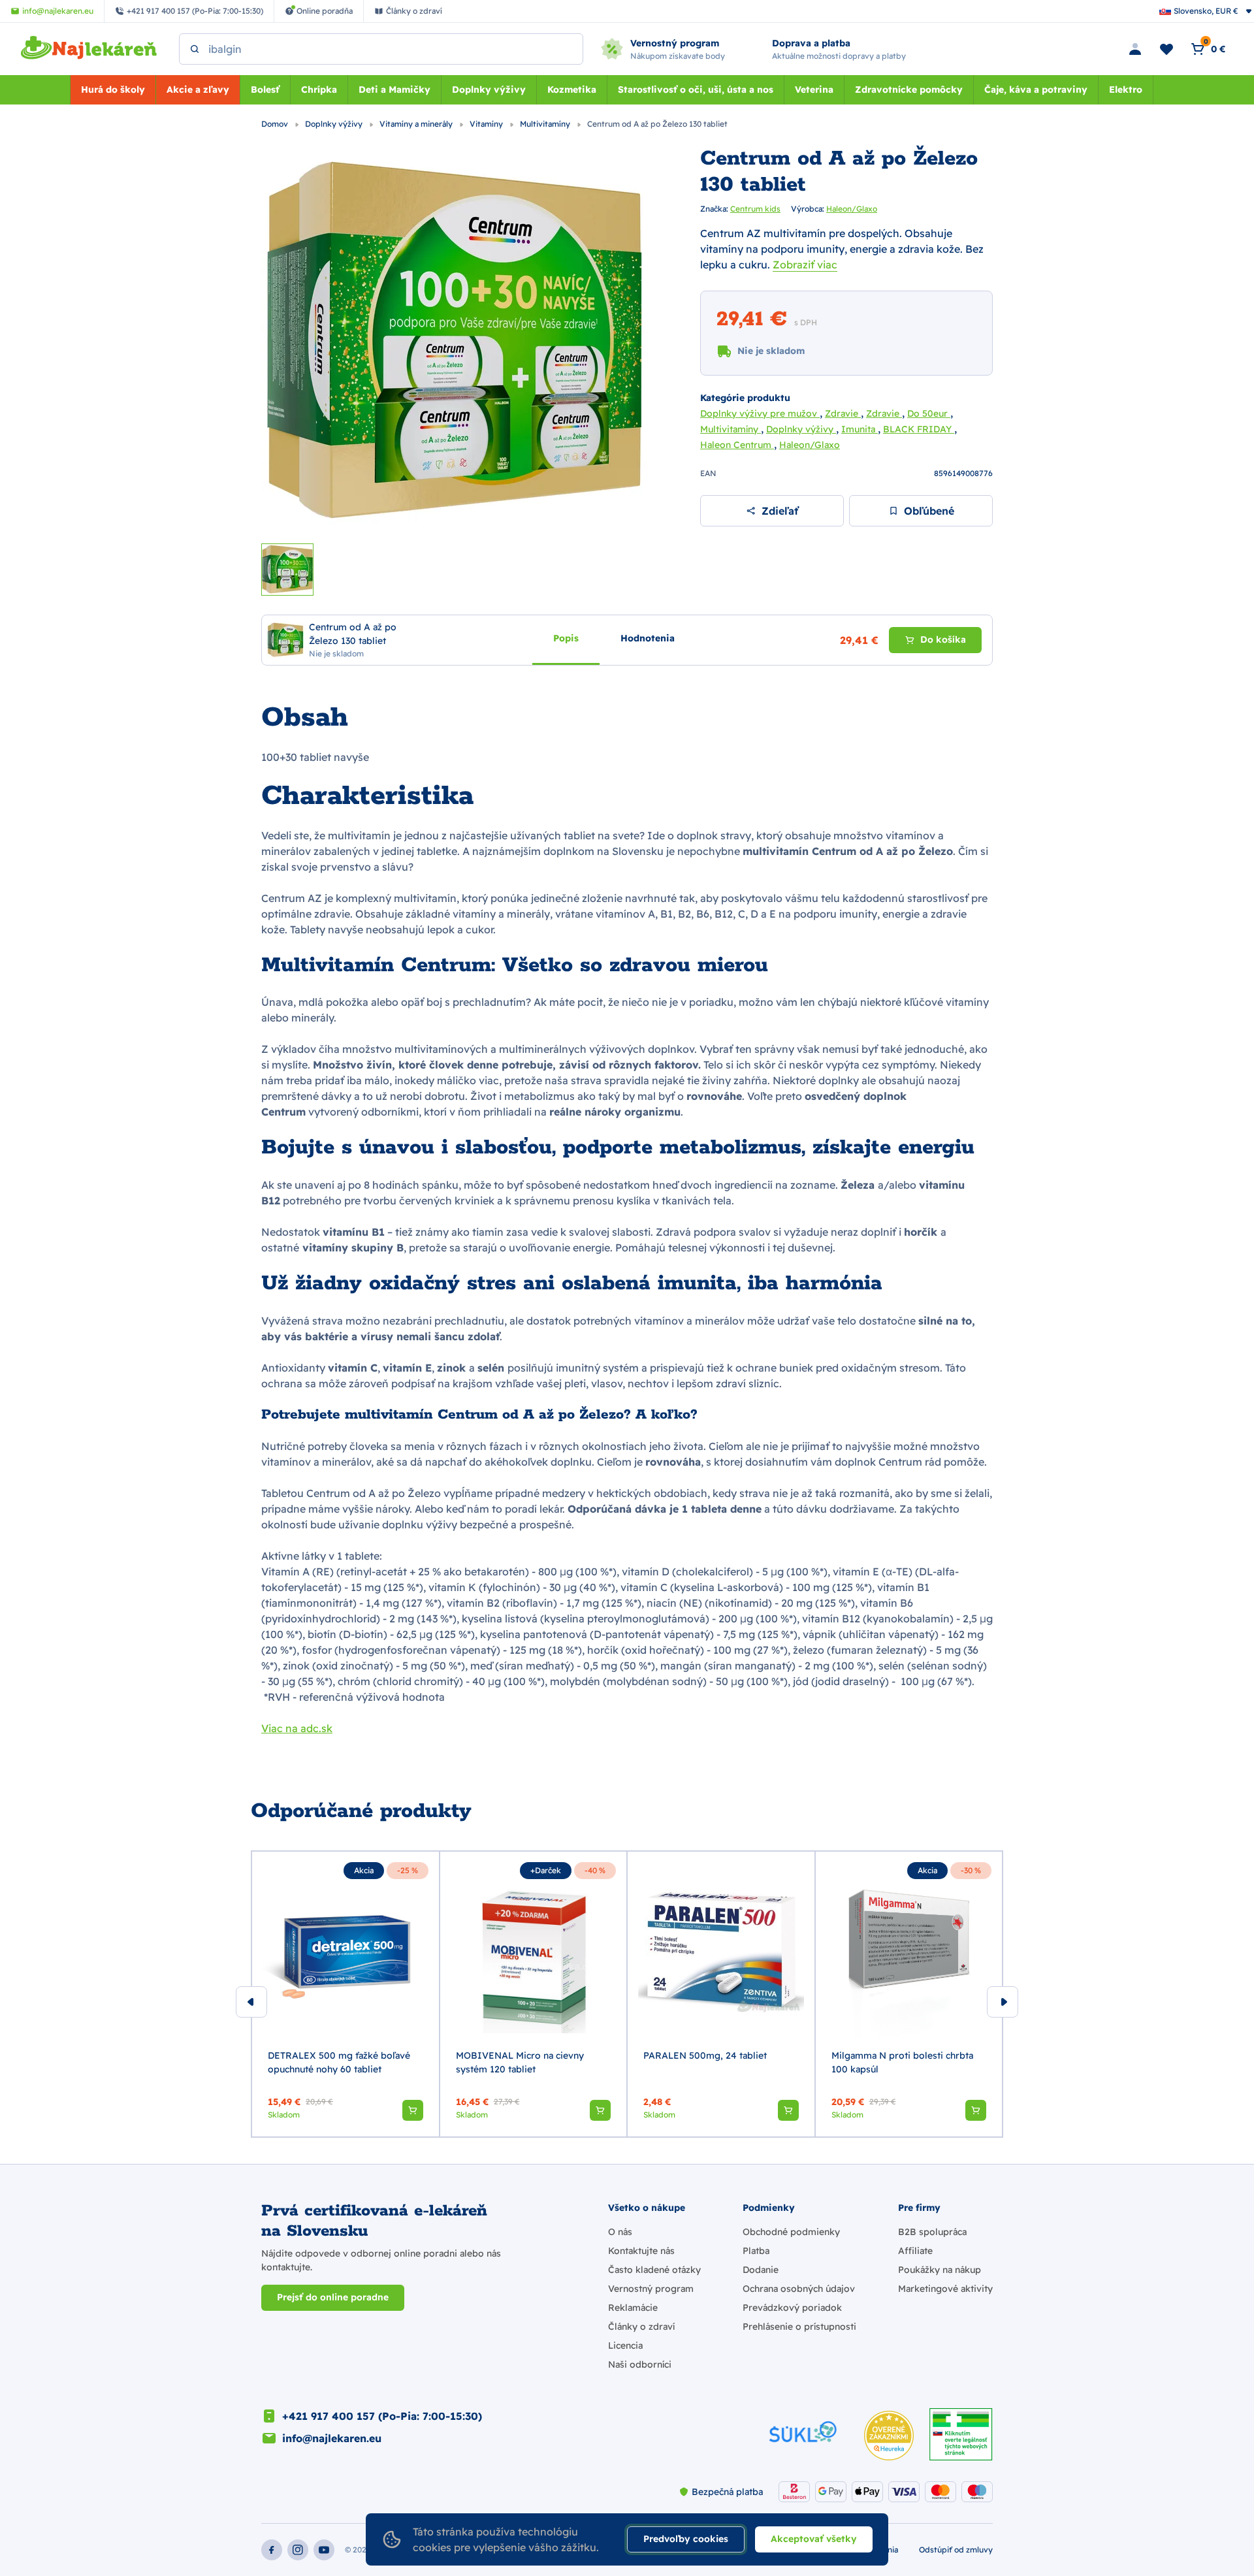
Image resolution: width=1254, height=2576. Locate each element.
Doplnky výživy (489, 89)
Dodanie (761, 2270)
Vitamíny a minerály (417, 124)
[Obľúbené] (1166, 49)
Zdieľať (780, 511)
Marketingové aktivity (945, 2289)
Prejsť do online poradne (333, 2297)
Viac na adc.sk (297, 1728)
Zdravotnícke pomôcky (909, 89)
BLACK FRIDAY (919, 429)
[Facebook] (272, 2550)
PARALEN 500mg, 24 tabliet (705, 2055)
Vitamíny (487, 124)
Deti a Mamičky (394, 89)
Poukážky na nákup (940, 2270)
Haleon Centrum (737, 445)
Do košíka (943, 639)
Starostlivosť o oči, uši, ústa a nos (696, 89)
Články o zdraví (641, 2326)
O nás (620, 2232)
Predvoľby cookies (686, 2539)
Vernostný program (651, 2289)
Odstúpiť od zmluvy (956, 2550)
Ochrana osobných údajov (799, 2289)
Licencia (625, 2345)
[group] (346, 1994)
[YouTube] (324, 2550)
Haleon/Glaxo (852, 209)
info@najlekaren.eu (332, 2438)
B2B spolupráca (932, 2232)
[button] (413, 2110)
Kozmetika (572, 89)
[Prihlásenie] (1135, 49)
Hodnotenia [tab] (648, 637)
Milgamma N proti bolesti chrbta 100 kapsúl (902, 2062)
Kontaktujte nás (641, 2251)
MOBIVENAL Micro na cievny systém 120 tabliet (520, 2062)
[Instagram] (298, 2550)
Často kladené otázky (654, 2270)
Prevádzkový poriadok (792, 2308)
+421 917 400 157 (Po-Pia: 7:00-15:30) (382, 2416)
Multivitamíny (546, 124)
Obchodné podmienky (791, 2232)
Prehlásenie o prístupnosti (799, 2326)
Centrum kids (755, 209)
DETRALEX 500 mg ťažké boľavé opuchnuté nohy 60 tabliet (339, 2062)
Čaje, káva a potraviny (1036, 89)
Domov (276, 124)
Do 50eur (929, 413)
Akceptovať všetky (814, 2539)
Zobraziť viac (805, 265)
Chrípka (319, 89)
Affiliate (915, 2251)
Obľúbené (929, 511)
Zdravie (843, 413)
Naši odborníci (640, 2364)
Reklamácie (633, 2308)
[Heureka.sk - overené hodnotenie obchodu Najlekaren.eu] (889, 2436)
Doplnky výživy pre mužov (760, 413)
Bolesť (265, 89)
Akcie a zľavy (198, 89)
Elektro (1126, 89)
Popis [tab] (566, 637)
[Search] (195, 49)
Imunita (860, 429)
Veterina (814, 89)
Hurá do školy (113, 89)
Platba (756, 2251)
